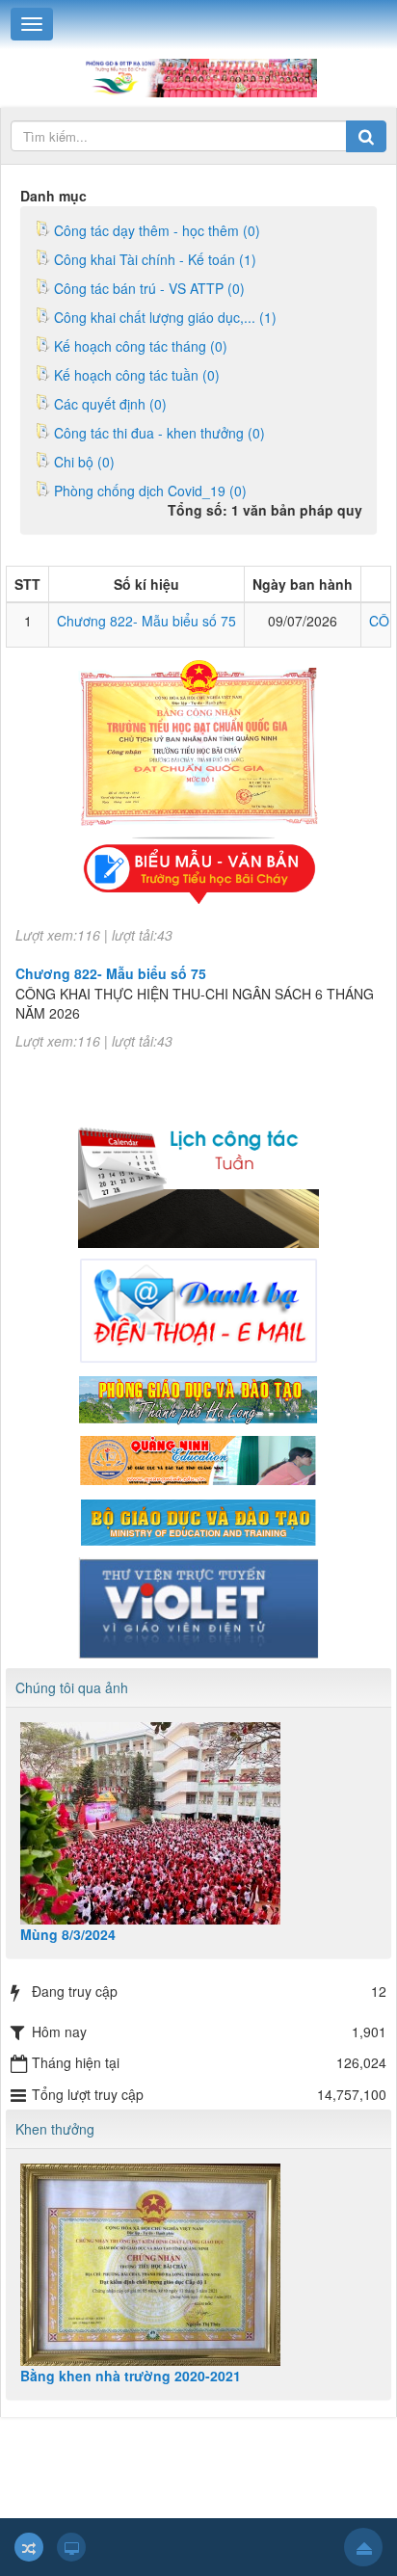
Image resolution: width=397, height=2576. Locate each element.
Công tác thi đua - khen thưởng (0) (159, 433)
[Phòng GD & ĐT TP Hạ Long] (198, 1397)
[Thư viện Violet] (198, 1607)
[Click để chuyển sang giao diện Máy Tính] (71, 2547)
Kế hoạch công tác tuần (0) (137, 375)
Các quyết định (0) (110, 404)
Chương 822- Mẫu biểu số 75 (146, 621)
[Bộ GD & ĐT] (198, 1520)
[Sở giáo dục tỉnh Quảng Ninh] (198, 1459)
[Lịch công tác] (198, 1175)
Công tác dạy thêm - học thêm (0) (157, 230)
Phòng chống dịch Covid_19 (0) (150, 491)
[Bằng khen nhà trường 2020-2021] (198, 2265)
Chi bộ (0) (84, 462)
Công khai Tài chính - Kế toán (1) (155, 259)
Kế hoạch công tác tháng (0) (141, 346)
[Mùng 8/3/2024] (198, 1823)
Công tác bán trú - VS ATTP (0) (149, 288)
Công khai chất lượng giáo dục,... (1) (165, 317)
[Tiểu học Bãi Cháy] (198, 76)
